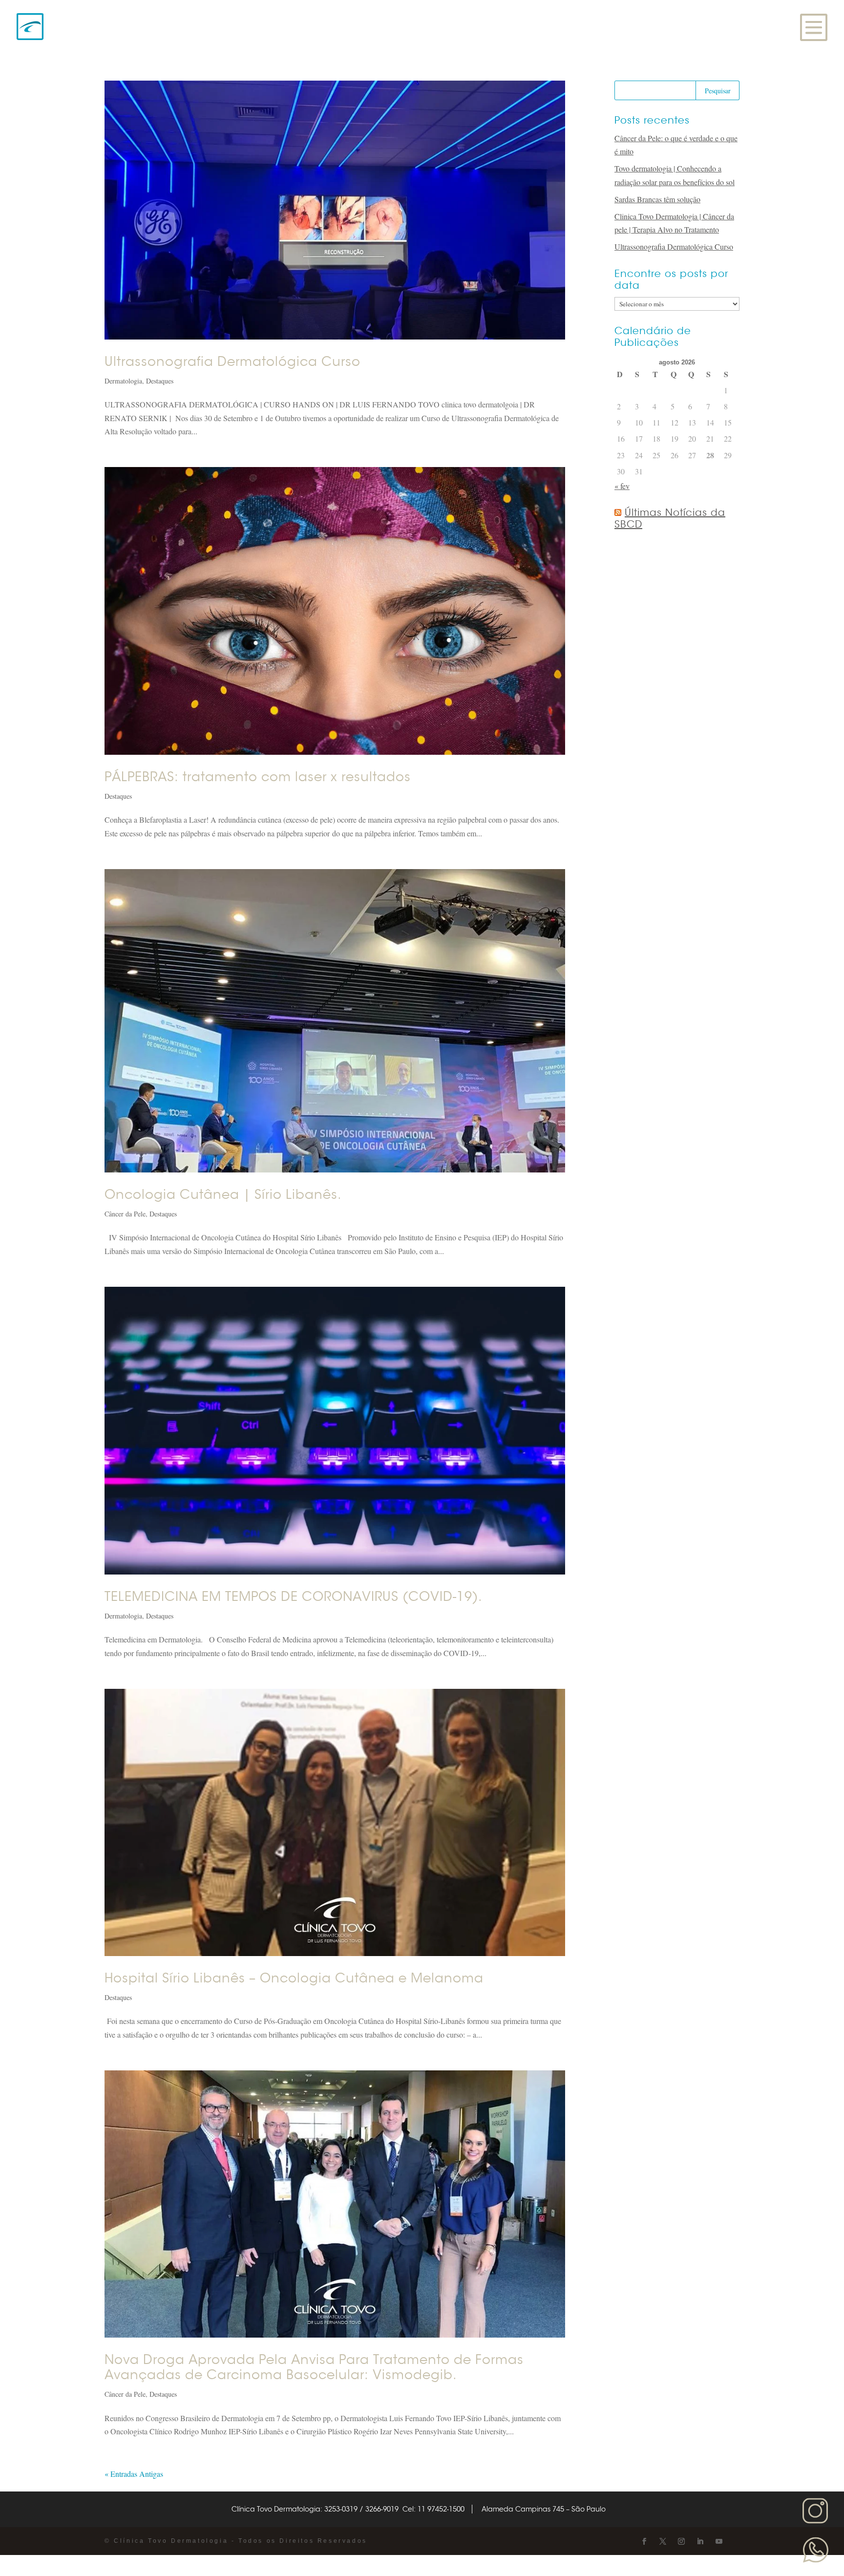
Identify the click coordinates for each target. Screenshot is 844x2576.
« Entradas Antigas (134, 2474)
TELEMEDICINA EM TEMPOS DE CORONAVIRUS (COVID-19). (294, 1597)
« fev (622, 486)
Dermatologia (123, 381)
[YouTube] (719, 2542)
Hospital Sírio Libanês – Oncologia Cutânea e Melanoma (294, 1978)
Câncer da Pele (125, 1214)
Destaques (160, 381)
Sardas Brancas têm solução (657, 199)
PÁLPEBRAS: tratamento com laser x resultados (258, 777)
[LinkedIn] (700, 2542)
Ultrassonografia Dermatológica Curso (232, 362)
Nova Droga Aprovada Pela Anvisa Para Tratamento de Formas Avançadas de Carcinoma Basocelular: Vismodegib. (314, 2367)
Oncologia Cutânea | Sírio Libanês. (223, 1195)
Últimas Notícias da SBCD (670, 519)
